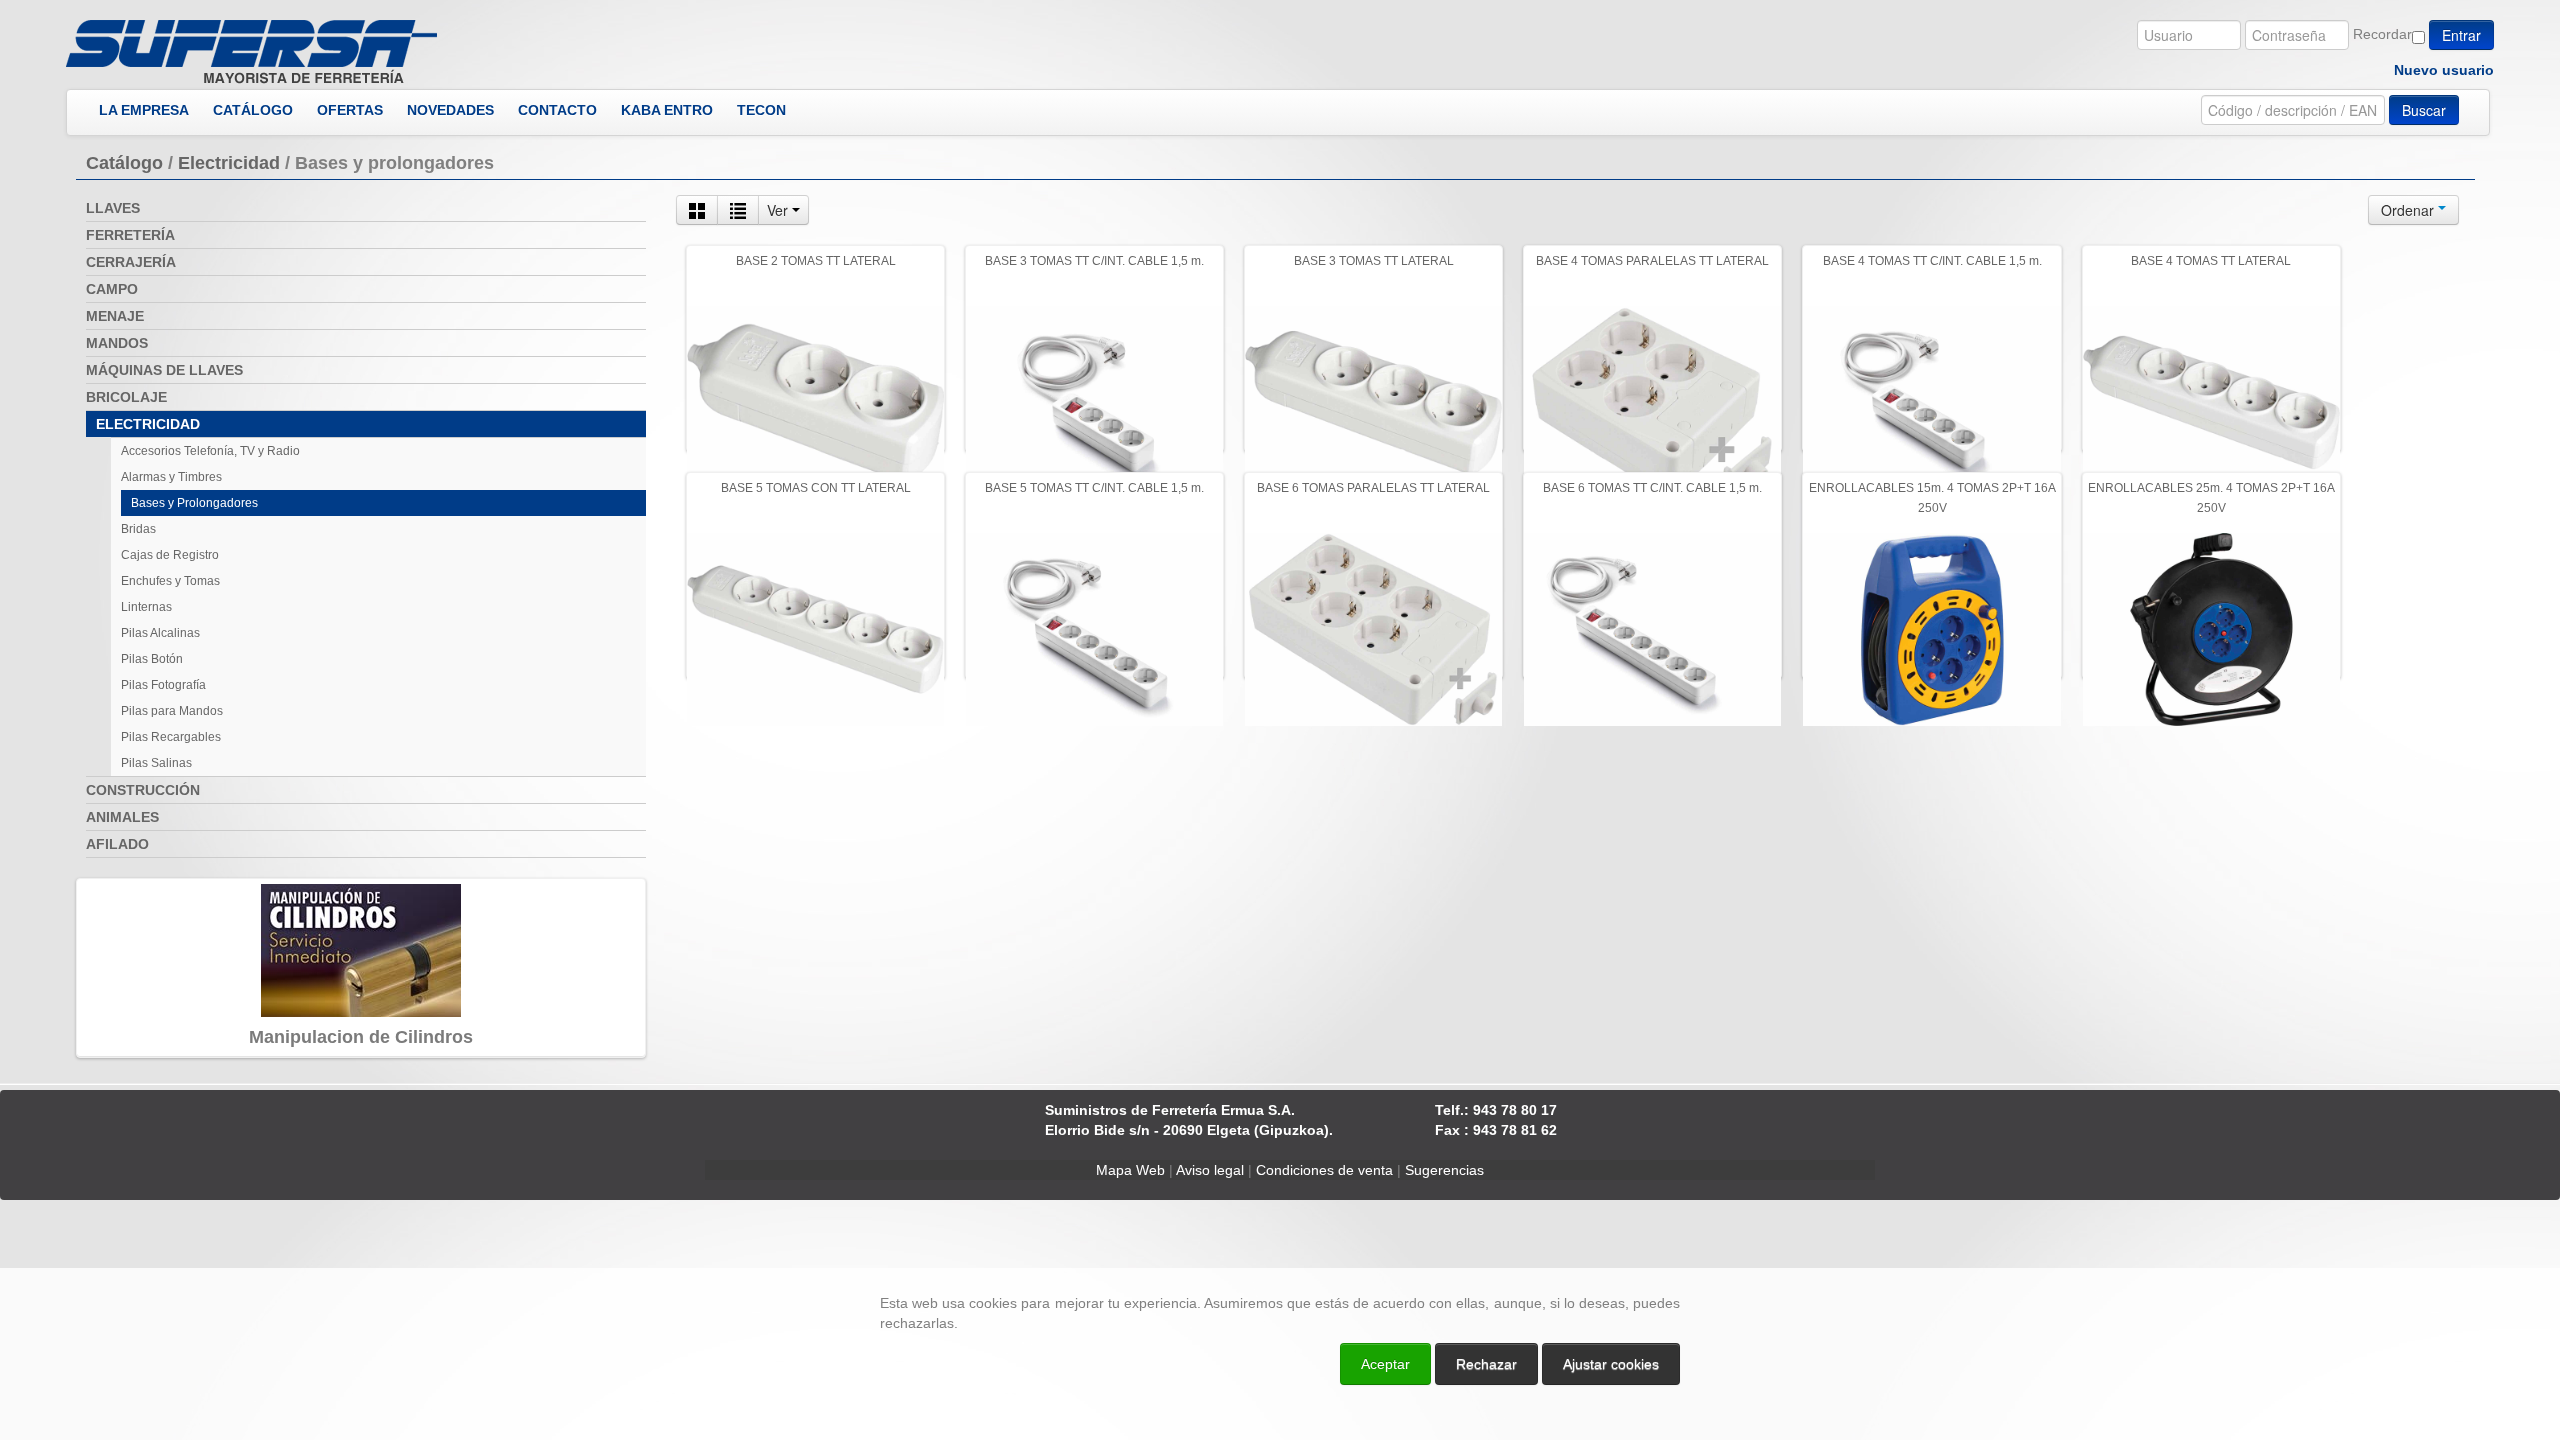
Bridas (138, 529)
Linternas (146, 607)
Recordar (2382, 34)
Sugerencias (1444, 1170)
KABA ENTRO (667, 110)
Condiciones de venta (1324, 1170)
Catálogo (124, 163)
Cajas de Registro (170, 555)
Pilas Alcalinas (160, 633)
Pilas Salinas (156, 763)
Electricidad (229, 163)
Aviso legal (1210, 1170)
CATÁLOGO (253, 110)
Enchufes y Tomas (170, 581)
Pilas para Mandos (172, 711)
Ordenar (2409, 210)
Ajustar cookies (2322, 1250)
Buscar (2424, 110)
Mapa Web (1130, 1170)
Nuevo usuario (2444, 70)
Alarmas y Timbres (171, 477)
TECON (761, 110)
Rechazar (1486, 1364)
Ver (779, 210)
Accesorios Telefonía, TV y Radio (210, 451)
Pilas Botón (152, 659)
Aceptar (1385, 1364)
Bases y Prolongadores (194, 503)
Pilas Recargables (171, 737)
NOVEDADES (450, 110)
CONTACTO (557, 110)
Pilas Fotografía (163, 685)
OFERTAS (350, 110)
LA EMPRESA (144, 110)
